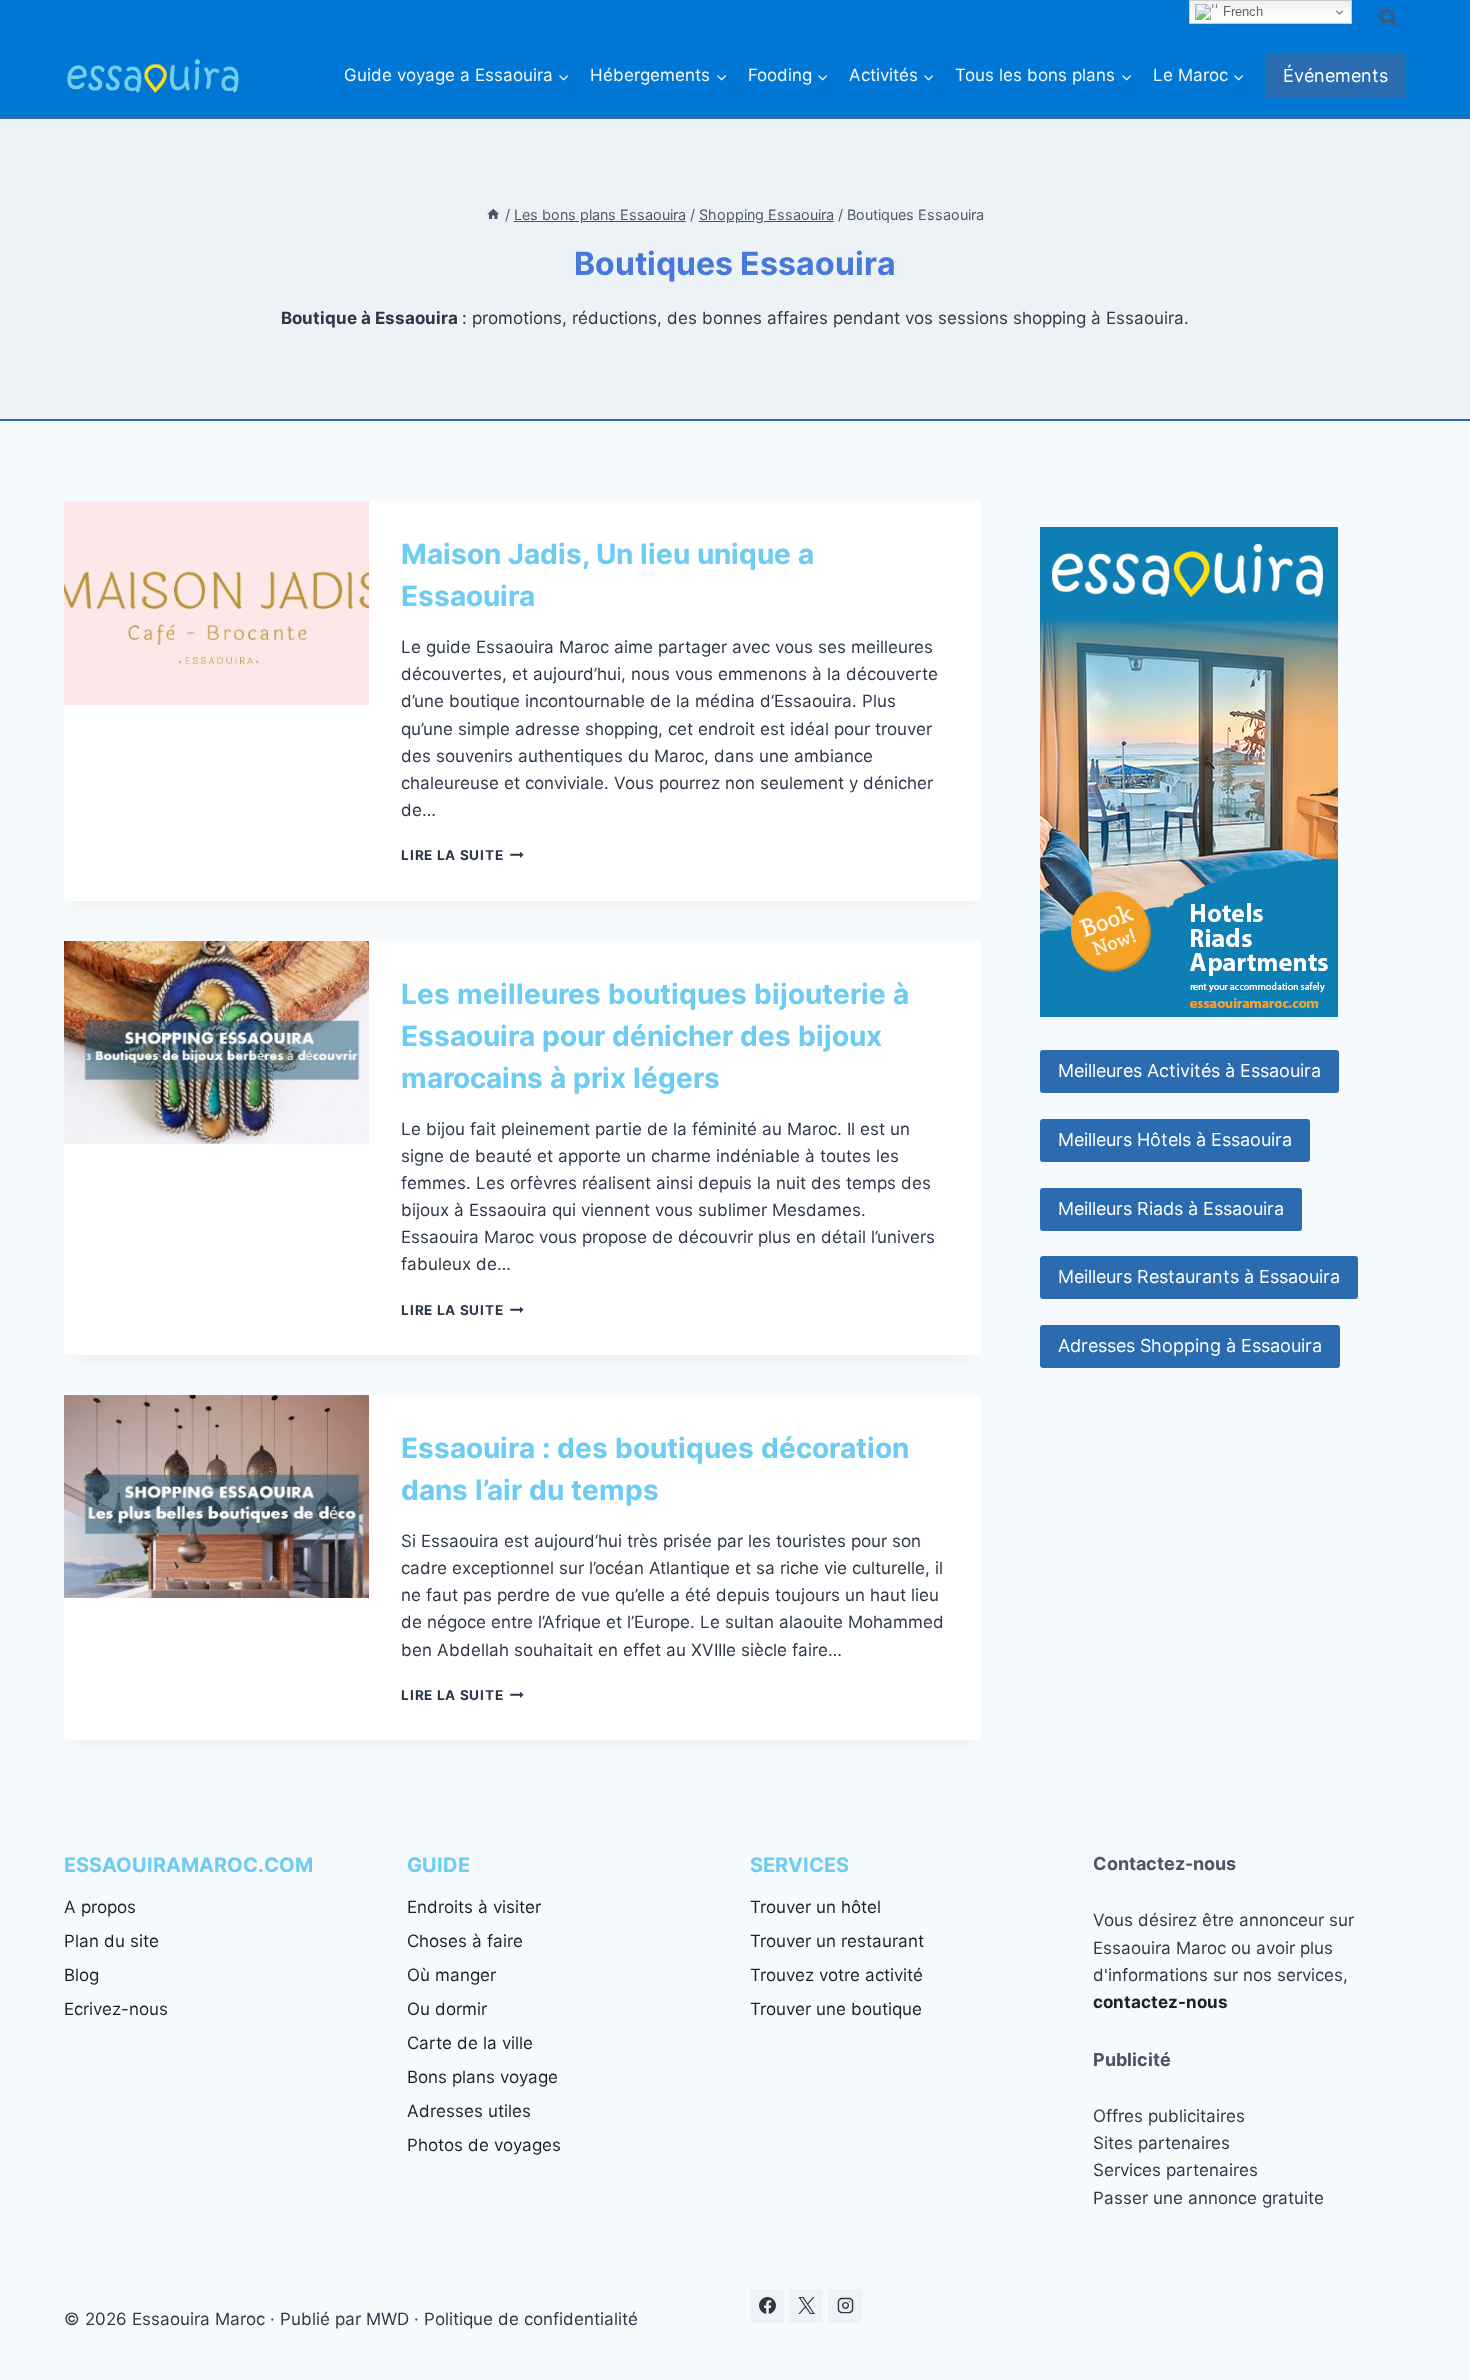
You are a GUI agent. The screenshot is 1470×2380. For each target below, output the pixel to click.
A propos (100, 1907)
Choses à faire (465, 1941)
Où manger (451, 1975)
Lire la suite (462, 855)
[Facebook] (767, 2306)
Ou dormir (447, 2009)
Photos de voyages (484, 2145)
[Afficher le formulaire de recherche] (1388, 18)
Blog (81, 1975)
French (1241, 11)
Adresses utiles (469, 2111)
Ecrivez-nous (116, 2009)
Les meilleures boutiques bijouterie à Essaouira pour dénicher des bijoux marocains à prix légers (655, 1036)
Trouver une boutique (836, 2009)
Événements (1335, 75)
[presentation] (216, 603)
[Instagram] (845, 2306)
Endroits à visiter (474, 1907)
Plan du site (111, 1941)
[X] (806, 2306)
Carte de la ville (470, 2043)
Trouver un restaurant (837, 1941)
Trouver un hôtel (815, 1907)
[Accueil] (493, 214)
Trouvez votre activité (836, 1975)
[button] (1189, 1071)
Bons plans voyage (482, 2077)
